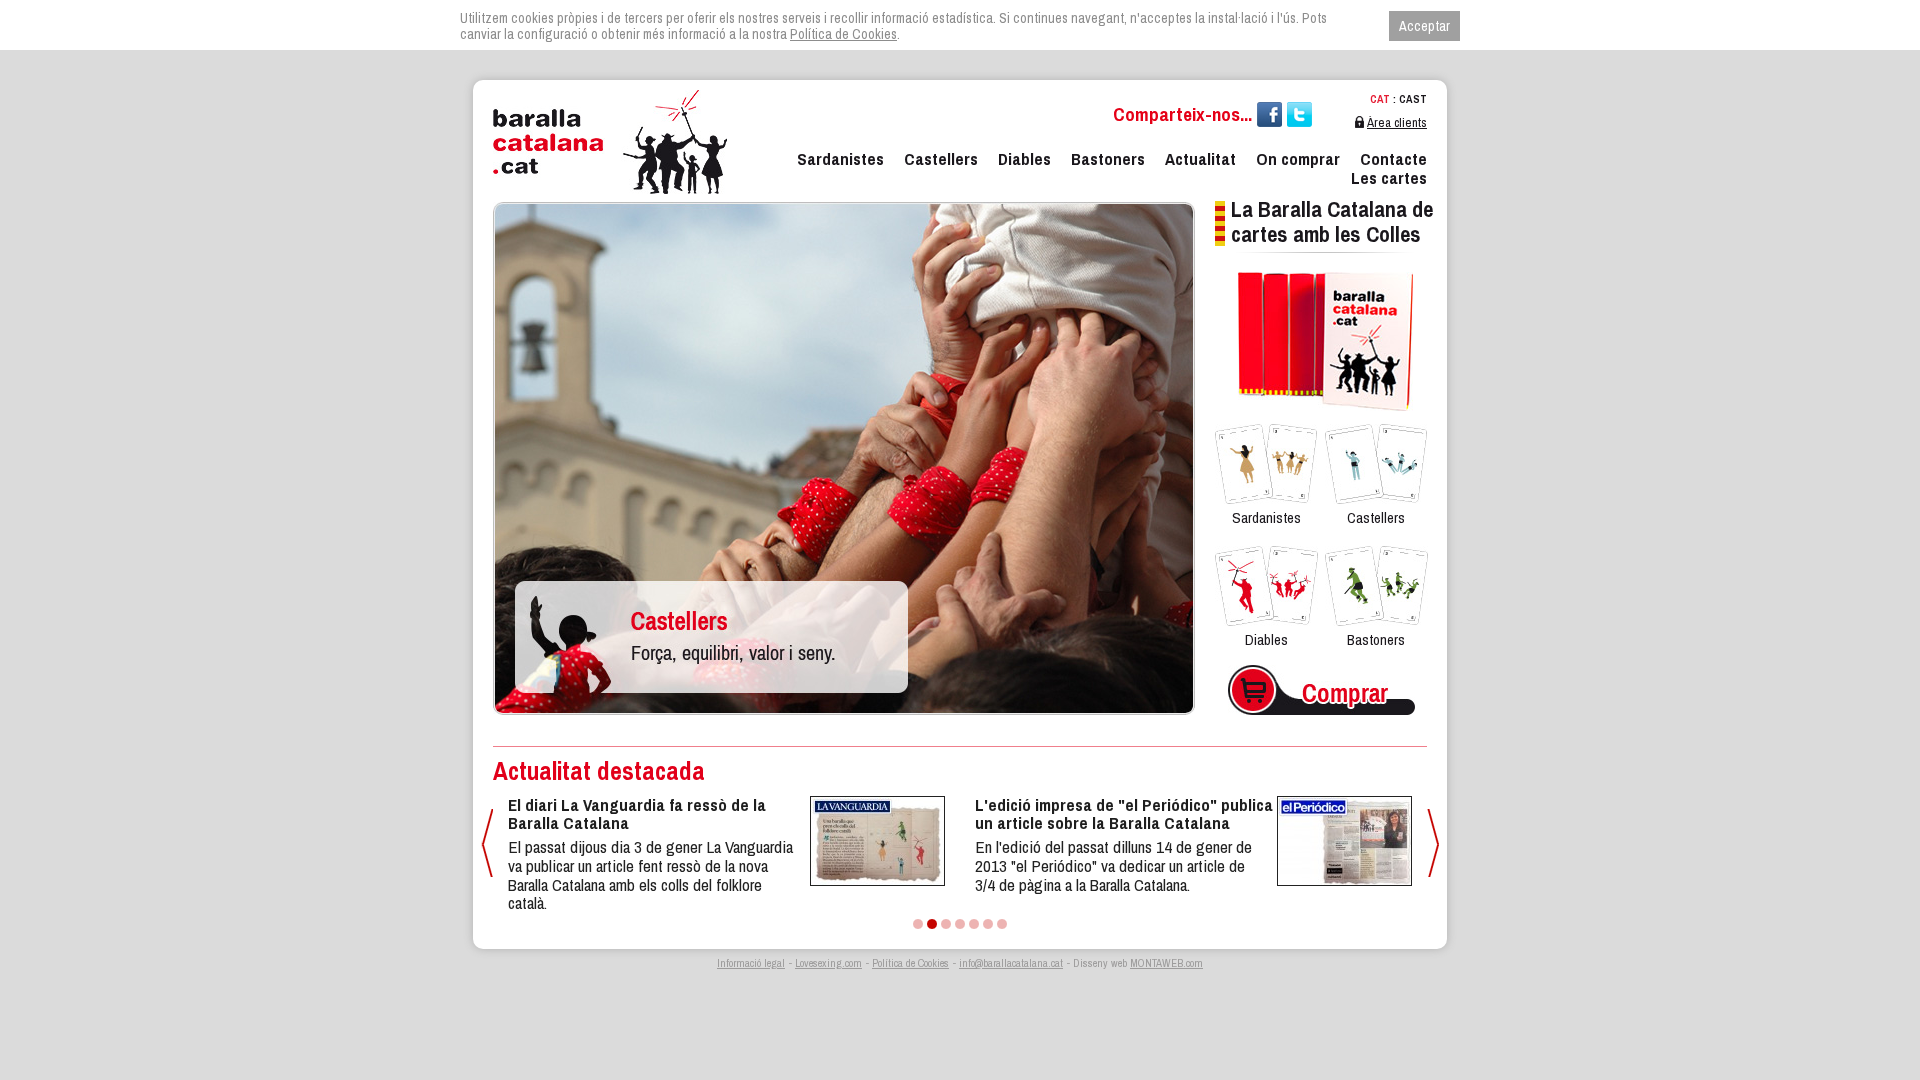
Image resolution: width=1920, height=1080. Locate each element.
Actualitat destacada (599, 771)
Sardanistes (840, 158)
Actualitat (1200, 158)
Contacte (1393, 158)
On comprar (1298, 158)
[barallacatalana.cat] (610, 142)
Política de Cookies (910, 963)
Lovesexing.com (828, 963)
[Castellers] (844, 198)
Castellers (941, 158)
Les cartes (1389, 177)
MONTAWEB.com (1166, 963)
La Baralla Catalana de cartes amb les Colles (1332, 221)
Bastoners (1108, 158)
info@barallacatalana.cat (1011, 963)
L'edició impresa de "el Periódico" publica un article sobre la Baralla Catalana (1124, 814)
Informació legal (751, 963)
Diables (1024, 158)
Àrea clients (1397, 122)
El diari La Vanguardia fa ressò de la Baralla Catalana (637, 814)
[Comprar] (1321, 661)
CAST (1413, 99)
